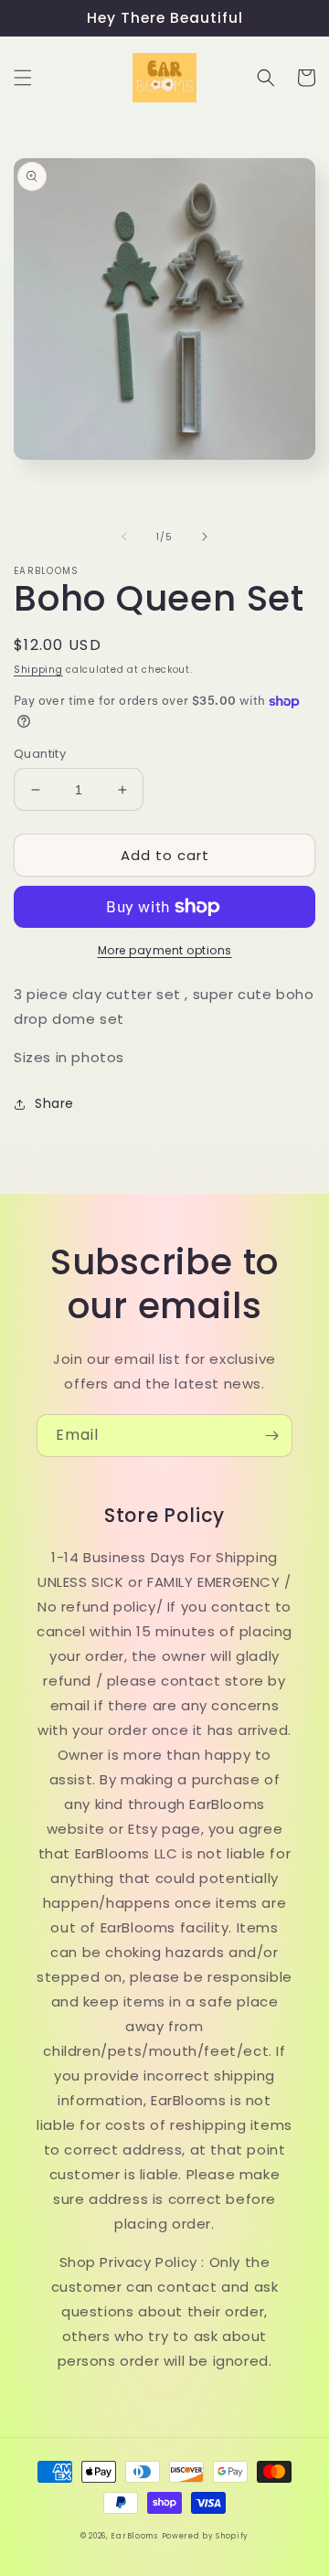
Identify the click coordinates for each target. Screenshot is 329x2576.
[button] (23, 78)
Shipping (38, 670)
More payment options (165, 950)
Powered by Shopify (206, 2536)
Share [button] (54, 1103)
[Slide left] (124, 537)
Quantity (40, 754)
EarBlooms (134, 2536)
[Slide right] (205, 537)
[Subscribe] (271, 1436)
